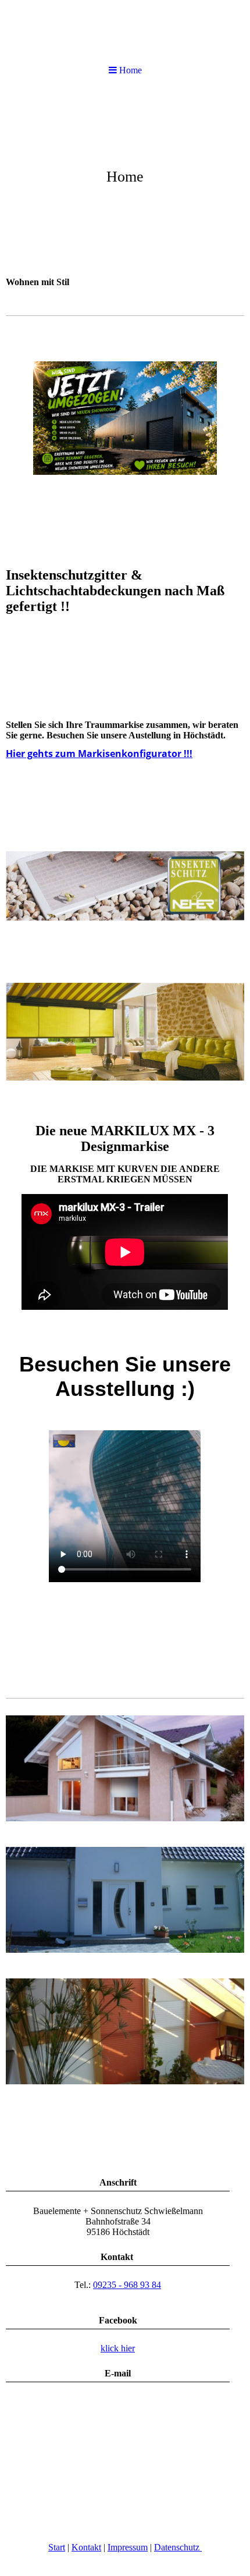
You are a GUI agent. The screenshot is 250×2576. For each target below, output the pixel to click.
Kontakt (86, 2547)
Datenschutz (178, 2547)
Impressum (128, 2547)
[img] (125, 178)
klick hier (118, 2348)
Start (57, 2547)
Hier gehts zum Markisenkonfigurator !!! (99, 754)
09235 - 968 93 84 (127, 2285)
